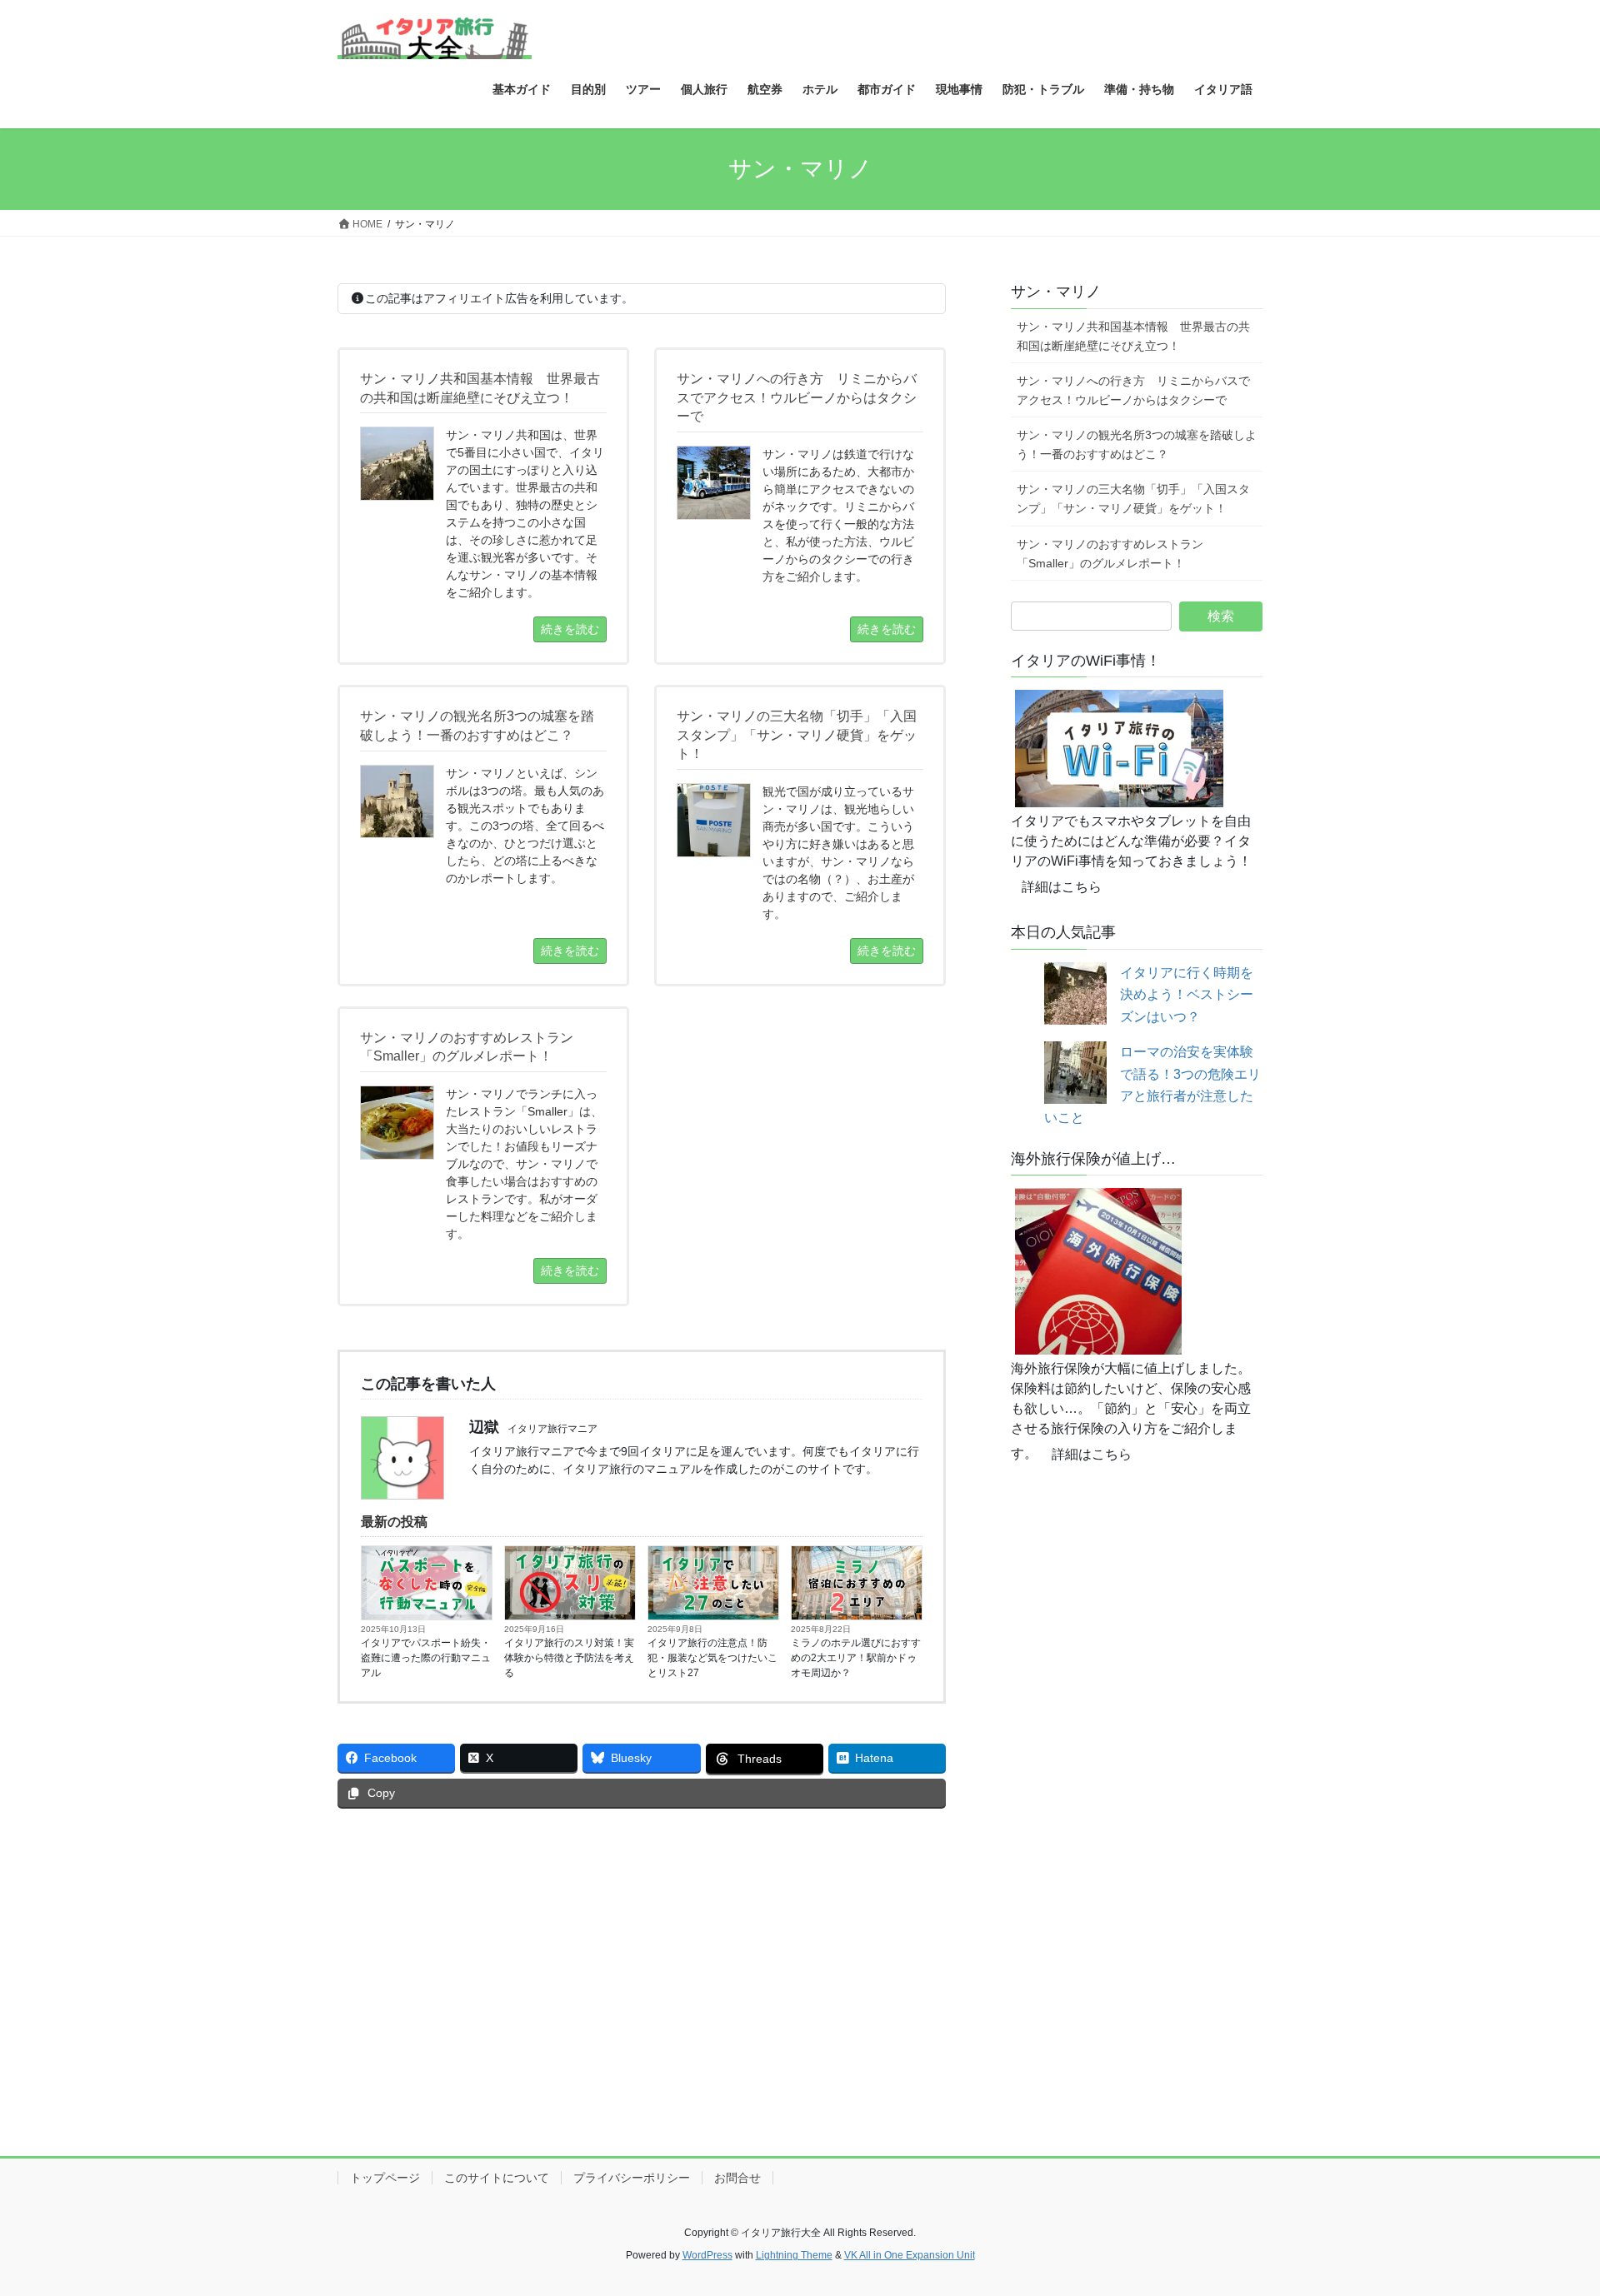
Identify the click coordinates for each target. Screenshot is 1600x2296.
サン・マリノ (1056, 292)
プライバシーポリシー (632, 2178)
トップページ (385, 2178)
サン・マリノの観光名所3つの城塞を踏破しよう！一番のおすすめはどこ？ (1137, 444)
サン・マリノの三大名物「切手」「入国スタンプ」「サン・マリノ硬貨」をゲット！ (1133, 499)
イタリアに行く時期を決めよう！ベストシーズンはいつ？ (1187, 995)
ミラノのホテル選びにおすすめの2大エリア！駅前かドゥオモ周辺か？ (856, 1658)
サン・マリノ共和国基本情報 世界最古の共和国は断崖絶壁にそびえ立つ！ (1133, 336)
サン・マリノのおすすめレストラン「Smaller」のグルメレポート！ (1110, 554)
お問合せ (737, 2178)
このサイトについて (497, 2178)
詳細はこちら (1062, 887)
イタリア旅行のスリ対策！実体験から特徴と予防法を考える (569, 1658)
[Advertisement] (642, 1946)
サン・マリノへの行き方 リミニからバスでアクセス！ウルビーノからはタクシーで (1133, 390)
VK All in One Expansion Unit (910, 2255)
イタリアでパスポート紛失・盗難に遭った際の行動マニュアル (426, 1658)
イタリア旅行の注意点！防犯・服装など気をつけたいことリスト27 (712, 1658)
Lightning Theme (794, 2255)
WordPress (707, 2255)
